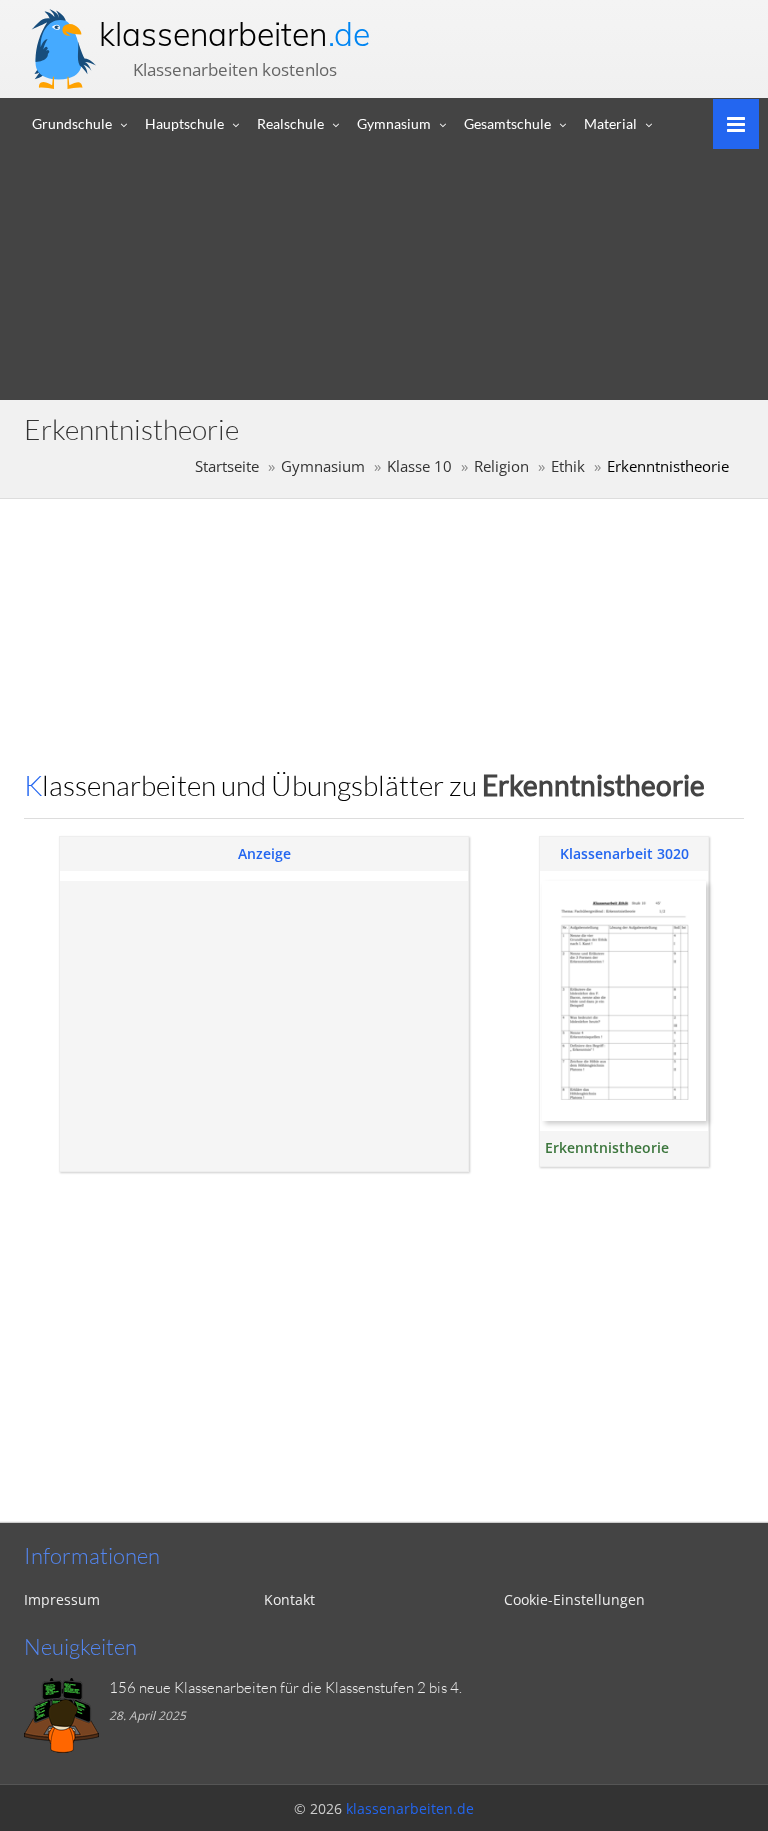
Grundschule (72, 123)
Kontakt (289, 1599)
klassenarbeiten (234, 34)
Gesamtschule (507, 123)
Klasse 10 (419, 466)
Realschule (290, 123)
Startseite (227, 466)
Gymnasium (394, 123)
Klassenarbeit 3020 (624, 853)
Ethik (568, 466)
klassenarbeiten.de (410, 1808)
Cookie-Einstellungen (574, 1599)
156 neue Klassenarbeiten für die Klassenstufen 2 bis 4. (285, 1687)
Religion (501, 466)
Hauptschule (184, 123)
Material (610, 123)
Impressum (62, 1599)
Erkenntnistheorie (607, 1147)
